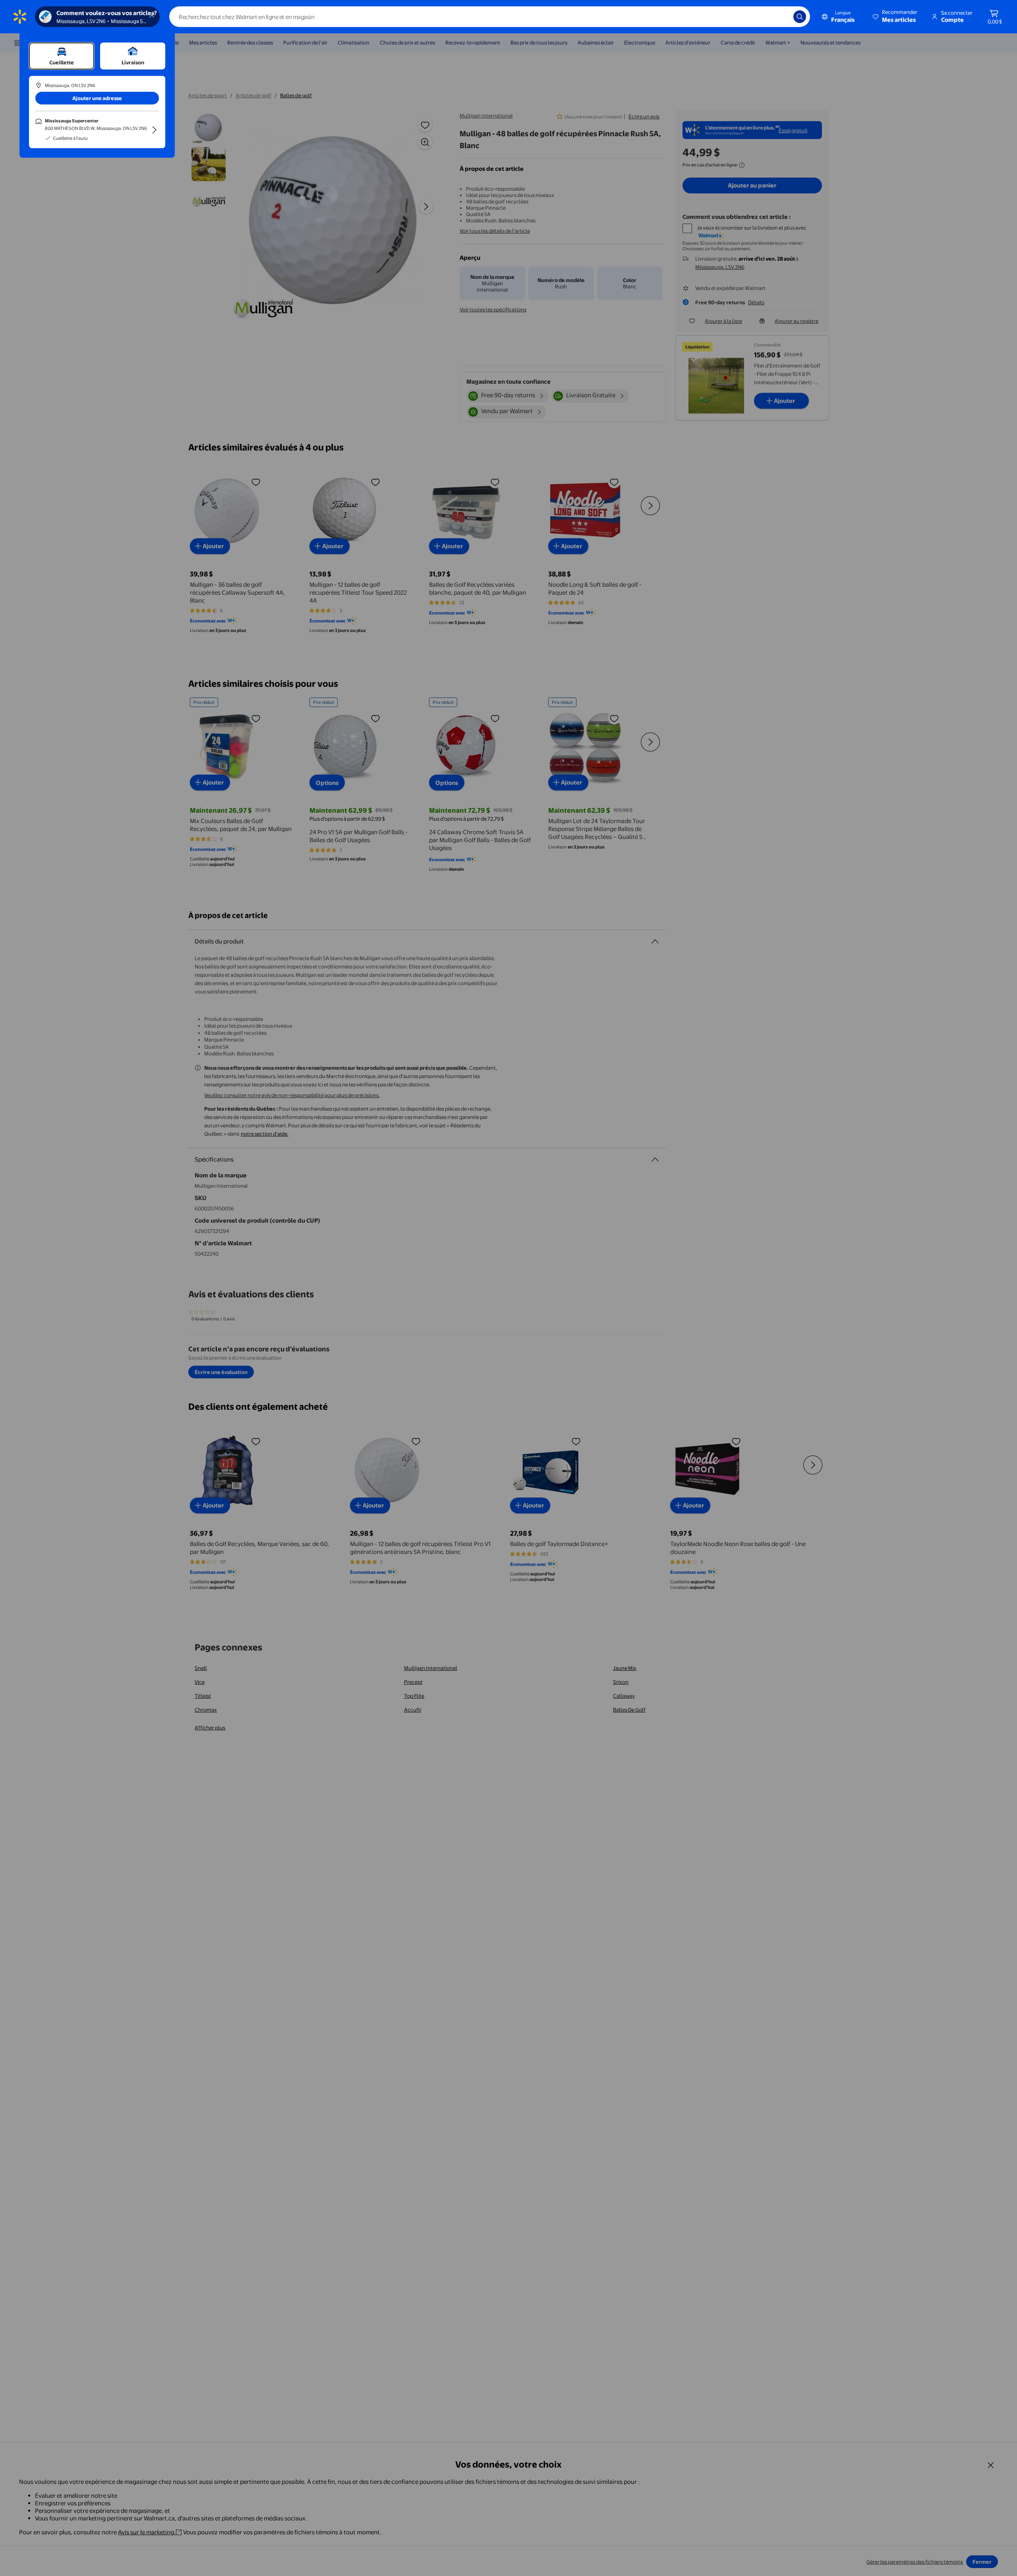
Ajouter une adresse (97, 98)
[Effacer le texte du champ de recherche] (781, 17)
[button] (896, 17)
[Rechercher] (800, 17)
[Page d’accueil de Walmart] (20, 17)
